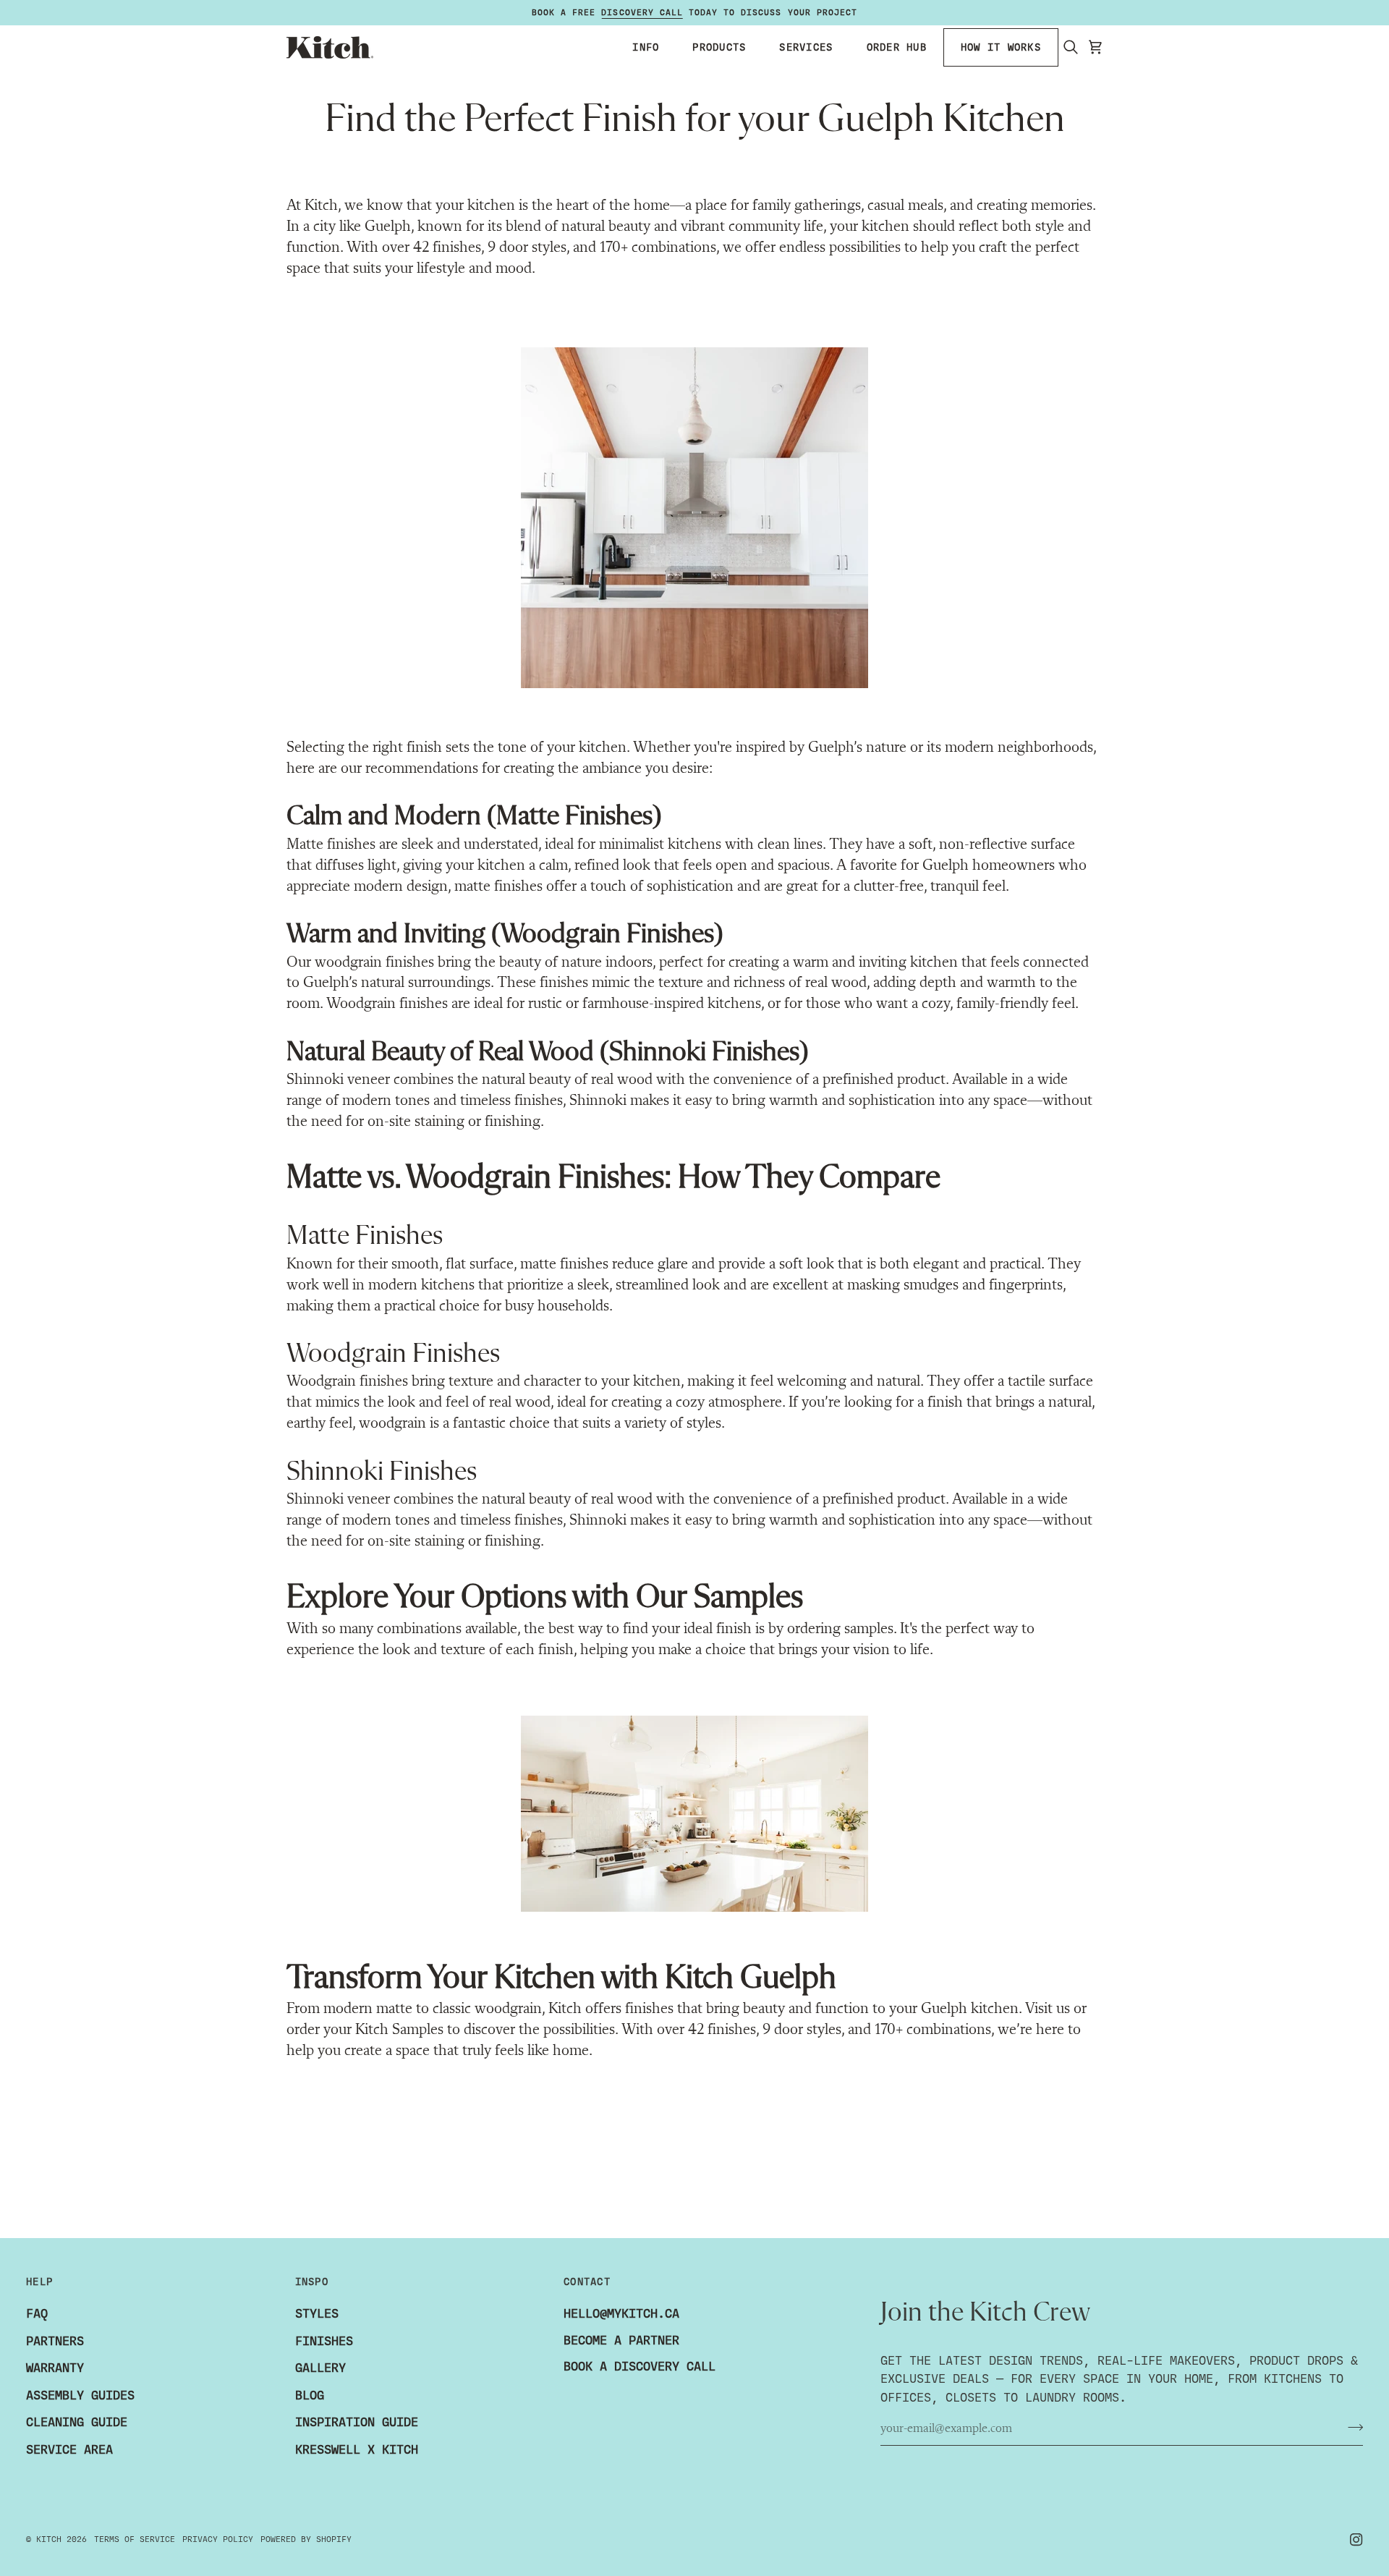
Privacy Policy (218, 2539)
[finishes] (694, 518)
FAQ (37, 2314)
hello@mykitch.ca (621, 2314)
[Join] (1351, 2427)
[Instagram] (1356, 2540)
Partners (55, 2341)
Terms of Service (135, 2539)
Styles (317, 2314)
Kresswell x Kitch (357, 2450)
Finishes (324, 2341)
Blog (310, 2395)
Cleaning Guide (77, 2422)
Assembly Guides (80, 2395)
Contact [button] (587, 2282)
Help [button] (39, 2282)
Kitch (49, 2539)
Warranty (55, 2368)
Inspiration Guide (357, 2422)
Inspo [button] (312, 2282)
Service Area (69, 2450)
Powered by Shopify (306, 2539)
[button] (646, 47)
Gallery (320, 2368)
